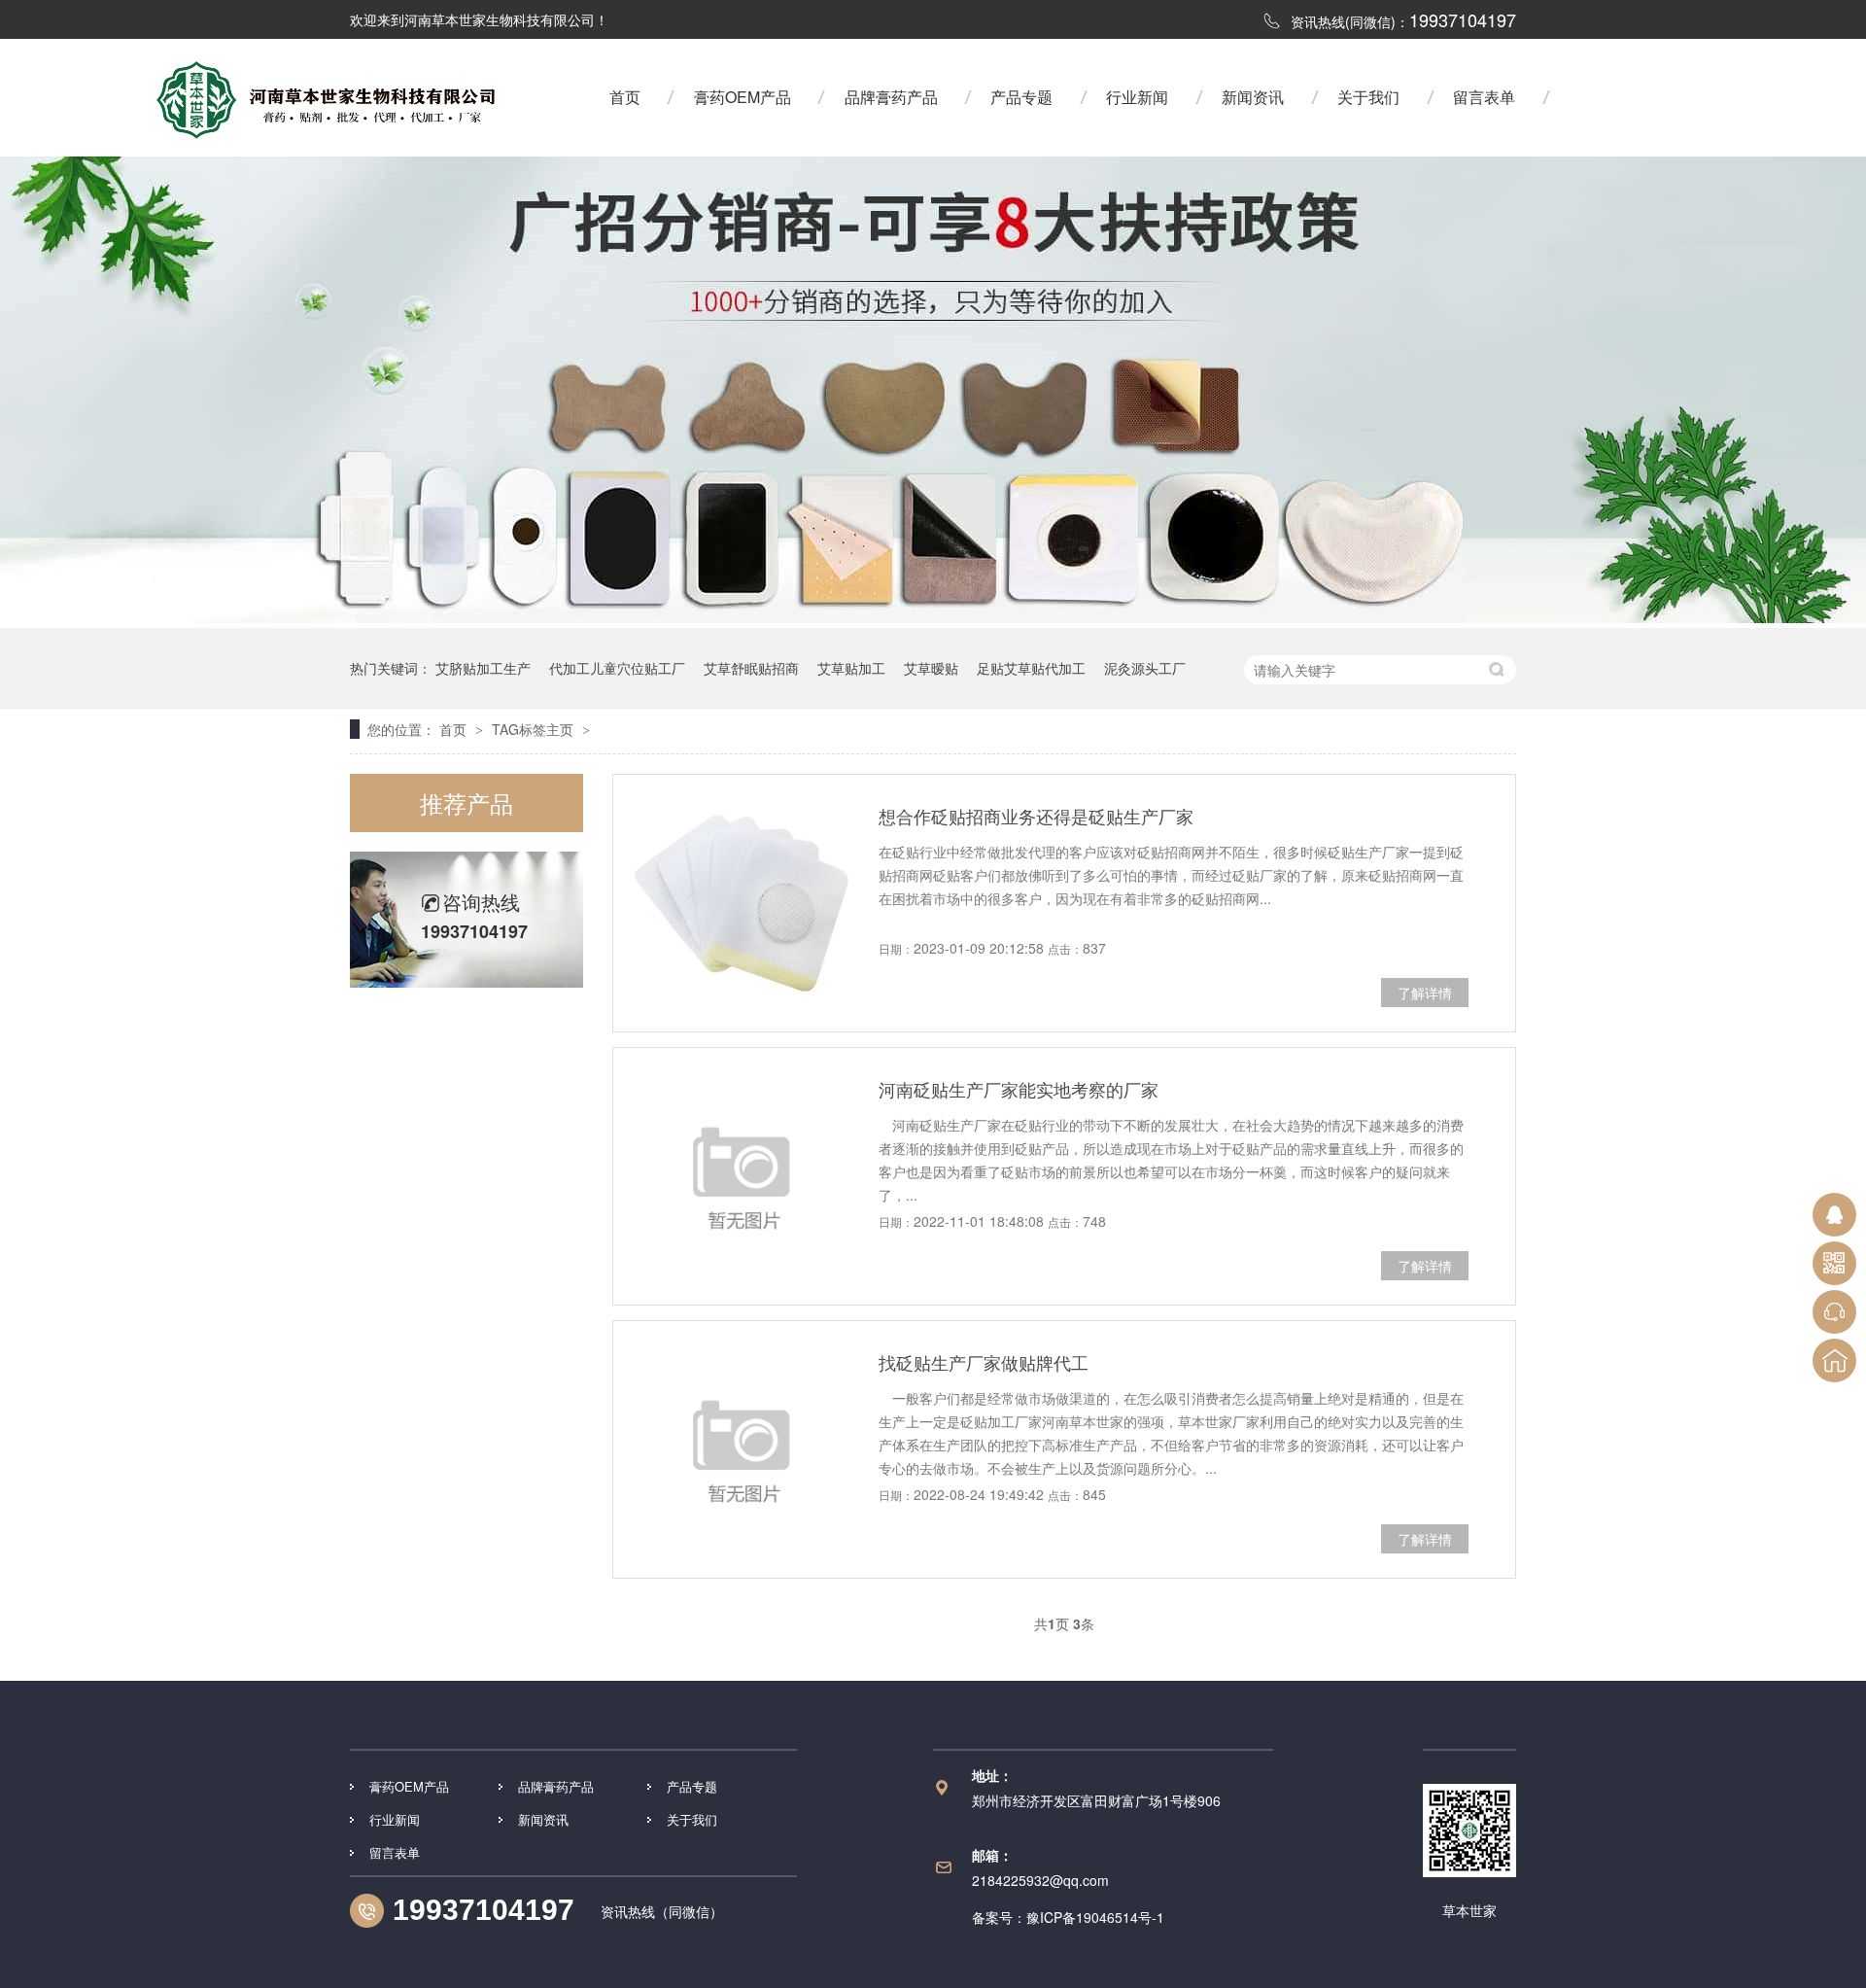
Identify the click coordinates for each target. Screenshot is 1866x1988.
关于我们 (1368, 97)
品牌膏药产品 (891, 97)
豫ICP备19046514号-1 (1095, 1917)
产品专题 (1021, 97)
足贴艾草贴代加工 (1031, 668)
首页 (625, 97)
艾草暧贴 (931, 668)
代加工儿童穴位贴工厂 (617, 668)
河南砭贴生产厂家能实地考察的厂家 (1019, 1089)
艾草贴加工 (851, 668)
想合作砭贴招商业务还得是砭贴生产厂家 (1036, 816)
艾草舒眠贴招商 (751, 668)
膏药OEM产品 (743, 97)
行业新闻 (1137, 97)
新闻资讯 (1253, 97)
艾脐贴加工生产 (483, 668)
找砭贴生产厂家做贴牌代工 (984, 1362)
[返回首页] (1834, 1360)
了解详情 (1425, 993)
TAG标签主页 (533, 729)
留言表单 (1484, 97)
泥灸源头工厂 (1145, 668)
